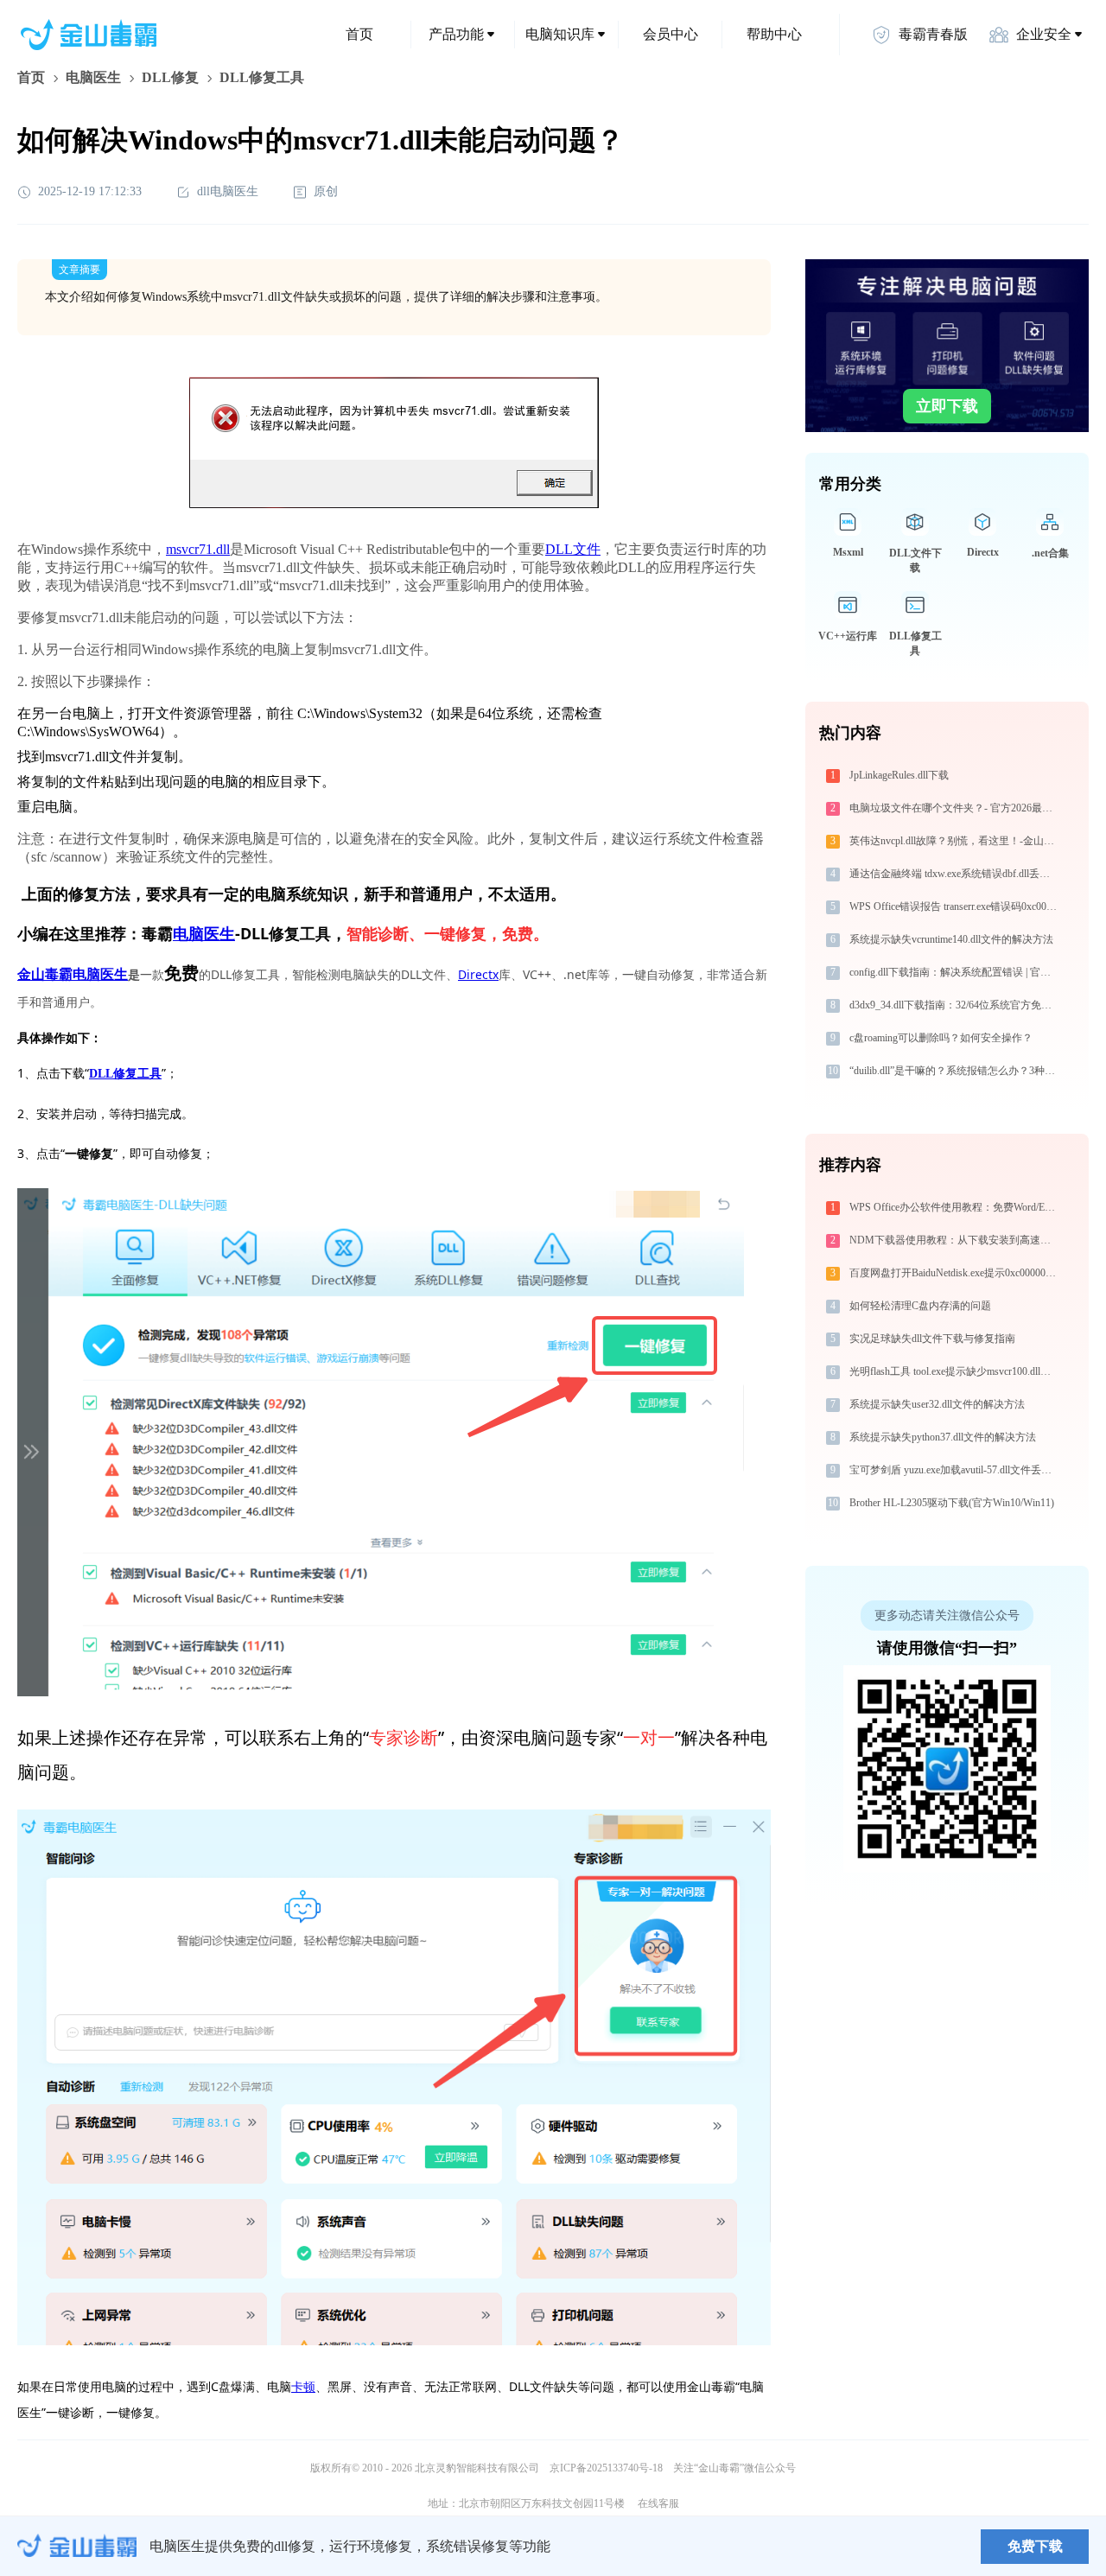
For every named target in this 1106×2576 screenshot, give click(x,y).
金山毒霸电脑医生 (73, 974)
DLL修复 (170, 77)
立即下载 (947, 406)
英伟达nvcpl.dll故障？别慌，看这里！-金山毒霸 (956, 841)
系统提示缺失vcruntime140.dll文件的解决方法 (951, 939)
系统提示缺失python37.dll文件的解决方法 (943, 1437)
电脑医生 (93, 77)
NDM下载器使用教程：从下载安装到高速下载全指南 (956, 1240)
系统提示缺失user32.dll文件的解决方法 (937, 1404)
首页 (359, 34)
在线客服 (658, 2503)
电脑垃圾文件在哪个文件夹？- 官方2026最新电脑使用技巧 (956, 808)
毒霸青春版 (933, 34)
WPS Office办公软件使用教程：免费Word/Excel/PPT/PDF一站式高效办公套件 (956, 1207)
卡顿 (303, 2386)
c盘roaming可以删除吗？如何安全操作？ (941, 1038)
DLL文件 (573, 549)
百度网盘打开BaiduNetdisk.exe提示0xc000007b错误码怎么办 (956, 1273)
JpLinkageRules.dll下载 (899, 775)
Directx (478, 974)
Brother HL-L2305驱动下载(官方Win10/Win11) (952, 1503)
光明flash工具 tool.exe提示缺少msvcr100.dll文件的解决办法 (956, 1371)
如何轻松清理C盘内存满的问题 (920, 1306)
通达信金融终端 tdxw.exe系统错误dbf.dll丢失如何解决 (956, 874)
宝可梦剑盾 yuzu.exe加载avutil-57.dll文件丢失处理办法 (956, 1470)
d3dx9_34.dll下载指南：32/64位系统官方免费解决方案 (956, 1005)
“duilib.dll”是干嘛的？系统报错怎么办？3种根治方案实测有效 (956, 1071)
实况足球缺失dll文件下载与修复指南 (932, 1339)
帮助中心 (774, 34)
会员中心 (671, 34)
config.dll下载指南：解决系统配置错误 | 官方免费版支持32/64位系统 (956, 972)
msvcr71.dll (198, 549)
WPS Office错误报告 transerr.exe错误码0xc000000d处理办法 (956, 906)
